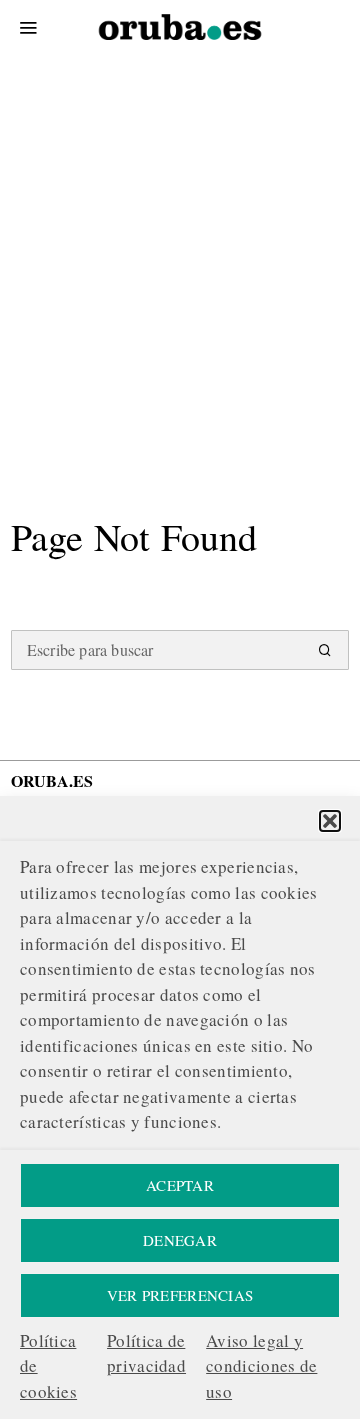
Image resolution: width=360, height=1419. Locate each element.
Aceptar (180, 1185)
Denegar (180, 1240)
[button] (330, 821)
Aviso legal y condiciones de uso (261, 1366)
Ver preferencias (180, 1295)
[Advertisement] (180, 240)
